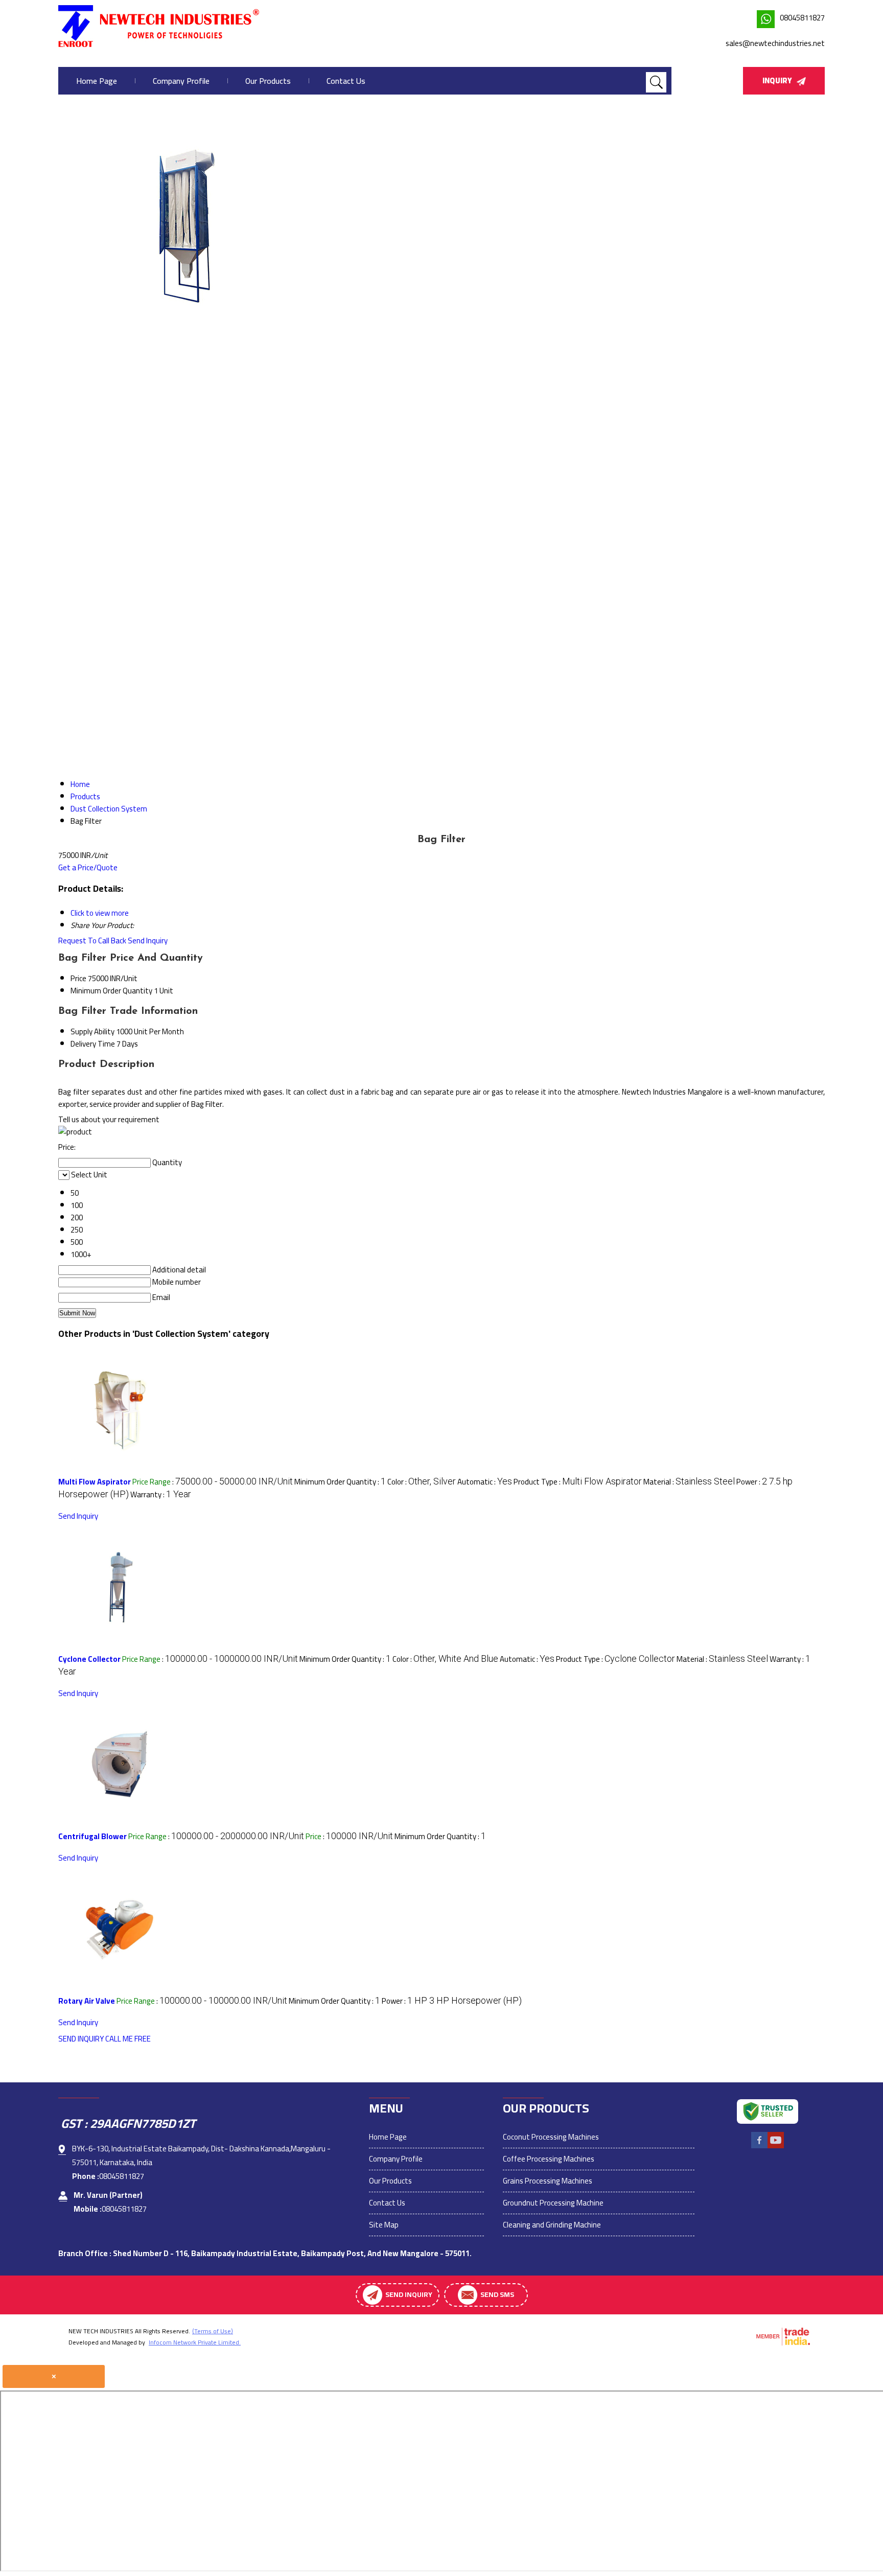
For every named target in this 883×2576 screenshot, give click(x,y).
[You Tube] (776, 2147)
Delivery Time (93, 1044)
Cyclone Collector (89, 1659)
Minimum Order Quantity (111, 991)
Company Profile (181, 81)
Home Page (97, 81)
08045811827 (802, 18)
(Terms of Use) (213, 2331)
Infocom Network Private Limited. (195, 2342)
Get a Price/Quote (88, 867)
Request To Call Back (92, 941)
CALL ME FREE (128, 2039)
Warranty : (161, 1494)
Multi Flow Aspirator (95, 1482)
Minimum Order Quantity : (340, 1482)
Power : (452, 2001)
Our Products (268, 81)
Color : (422, 1482)
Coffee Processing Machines (549, 2159)
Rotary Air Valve (87, 2001)
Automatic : (485, 1482)
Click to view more (100, 913)
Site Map (384, 2225)
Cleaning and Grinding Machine (552, 2225)
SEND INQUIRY (81, 2039)
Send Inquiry (148, 941)
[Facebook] (759, 2147)
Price (78, 978)
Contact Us (346, 81)
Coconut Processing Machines (551, 2137)
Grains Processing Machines (548, 2181)
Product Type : (578, 1482)
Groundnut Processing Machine (553, 2203)
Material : (689, 1482)
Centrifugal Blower (92, 1836)
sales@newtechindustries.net (775, 43)
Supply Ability (92, 1031)
